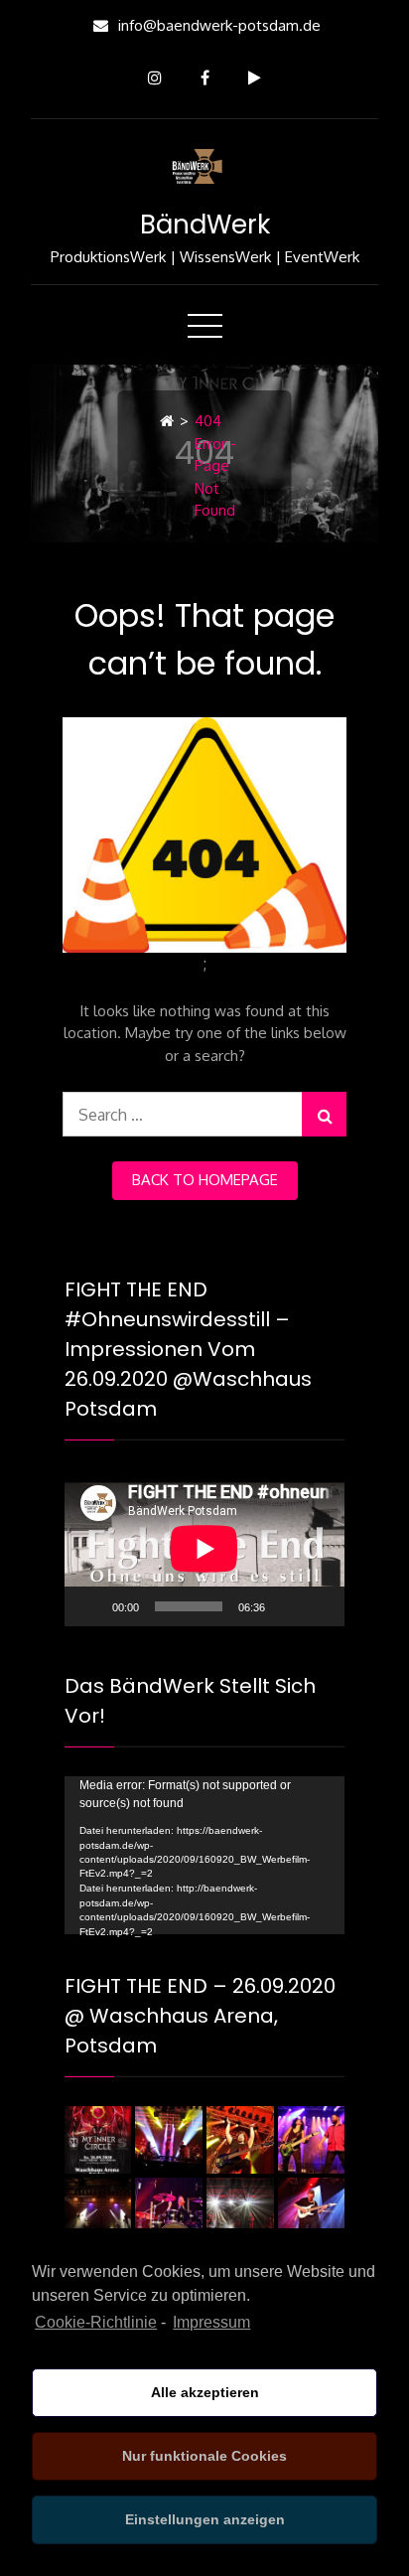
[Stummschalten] (287, 1606)
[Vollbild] (319, 1606)
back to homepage (205, 1180)
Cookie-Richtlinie (96, 2322)
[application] (204, 1548)
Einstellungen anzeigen (205, 2519)
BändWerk (205, 225)
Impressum (211, 2322)
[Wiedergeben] (90, 1606)
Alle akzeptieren (205, 2392)
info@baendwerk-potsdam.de (219, 25)
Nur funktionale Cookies (204, 2456)
